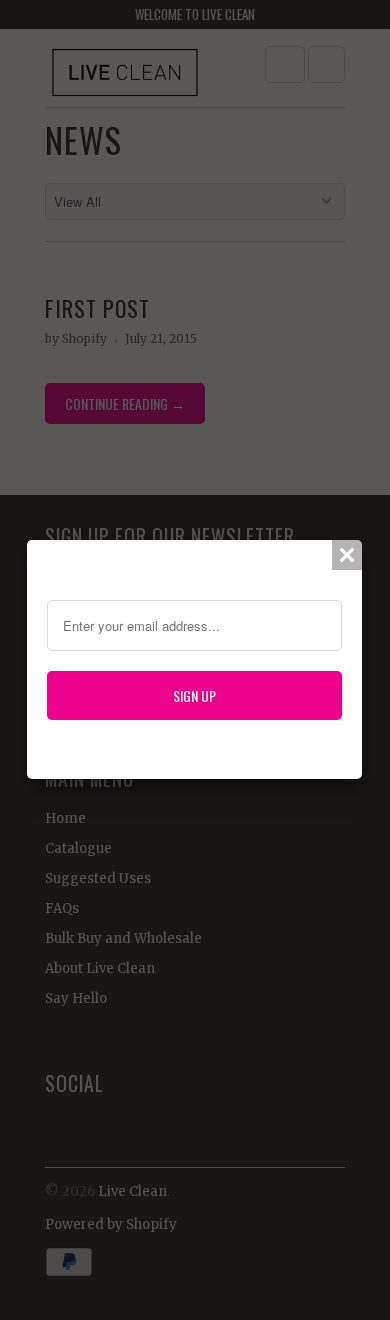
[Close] (347, 555)
